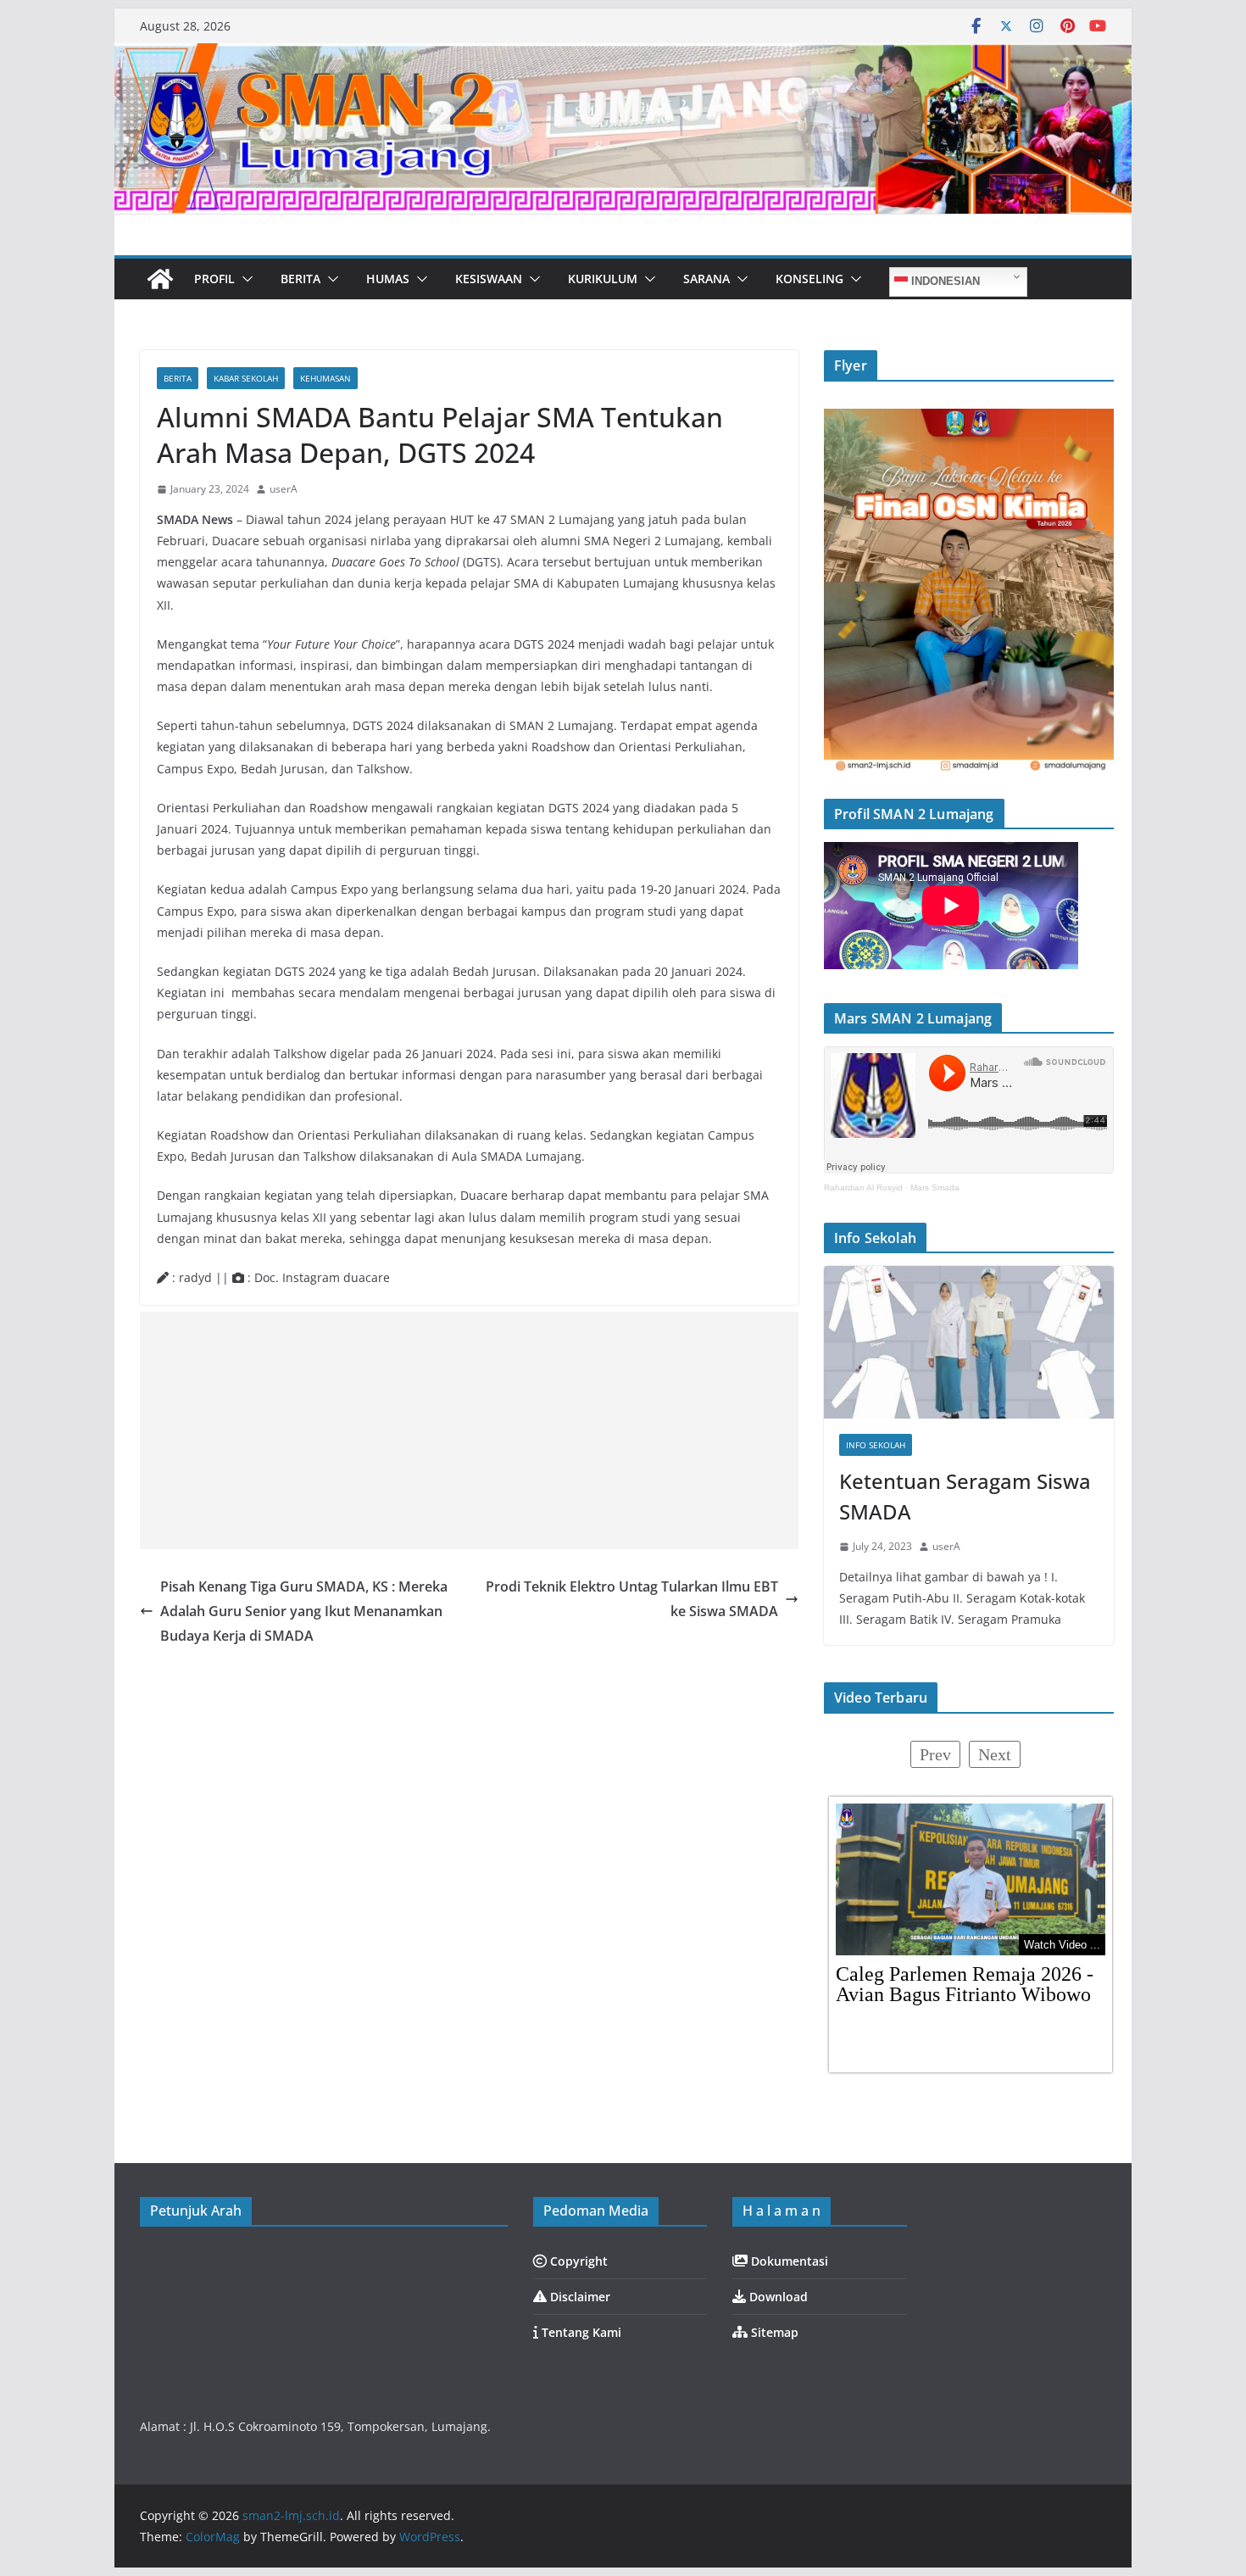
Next (995, 1754)
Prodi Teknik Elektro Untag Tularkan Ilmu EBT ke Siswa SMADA (632, 1599)
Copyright (577, 2261)
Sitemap (773, 2332)
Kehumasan (325, 378)
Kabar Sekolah (246, 378)
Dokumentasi (788, 2261)
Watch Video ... (1062, 1945)
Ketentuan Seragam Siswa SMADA (965, 1496)
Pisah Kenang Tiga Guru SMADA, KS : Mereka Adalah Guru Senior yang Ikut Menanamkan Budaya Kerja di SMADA (304, 1611)
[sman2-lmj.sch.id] (160, 279)
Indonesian (944, 281)
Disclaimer (578, 2297)
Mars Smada (935, 1188)
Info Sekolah (876, 1445)
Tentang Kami (580, 2332)
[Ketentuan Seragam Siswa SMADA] (969, 1342)
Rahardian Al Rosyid (863, 1188)
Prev (935, 1754)
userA (284, 489)
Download (777, 2297)
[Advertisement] (469, 1430)
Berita (178, 378)
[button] (244, 279)
